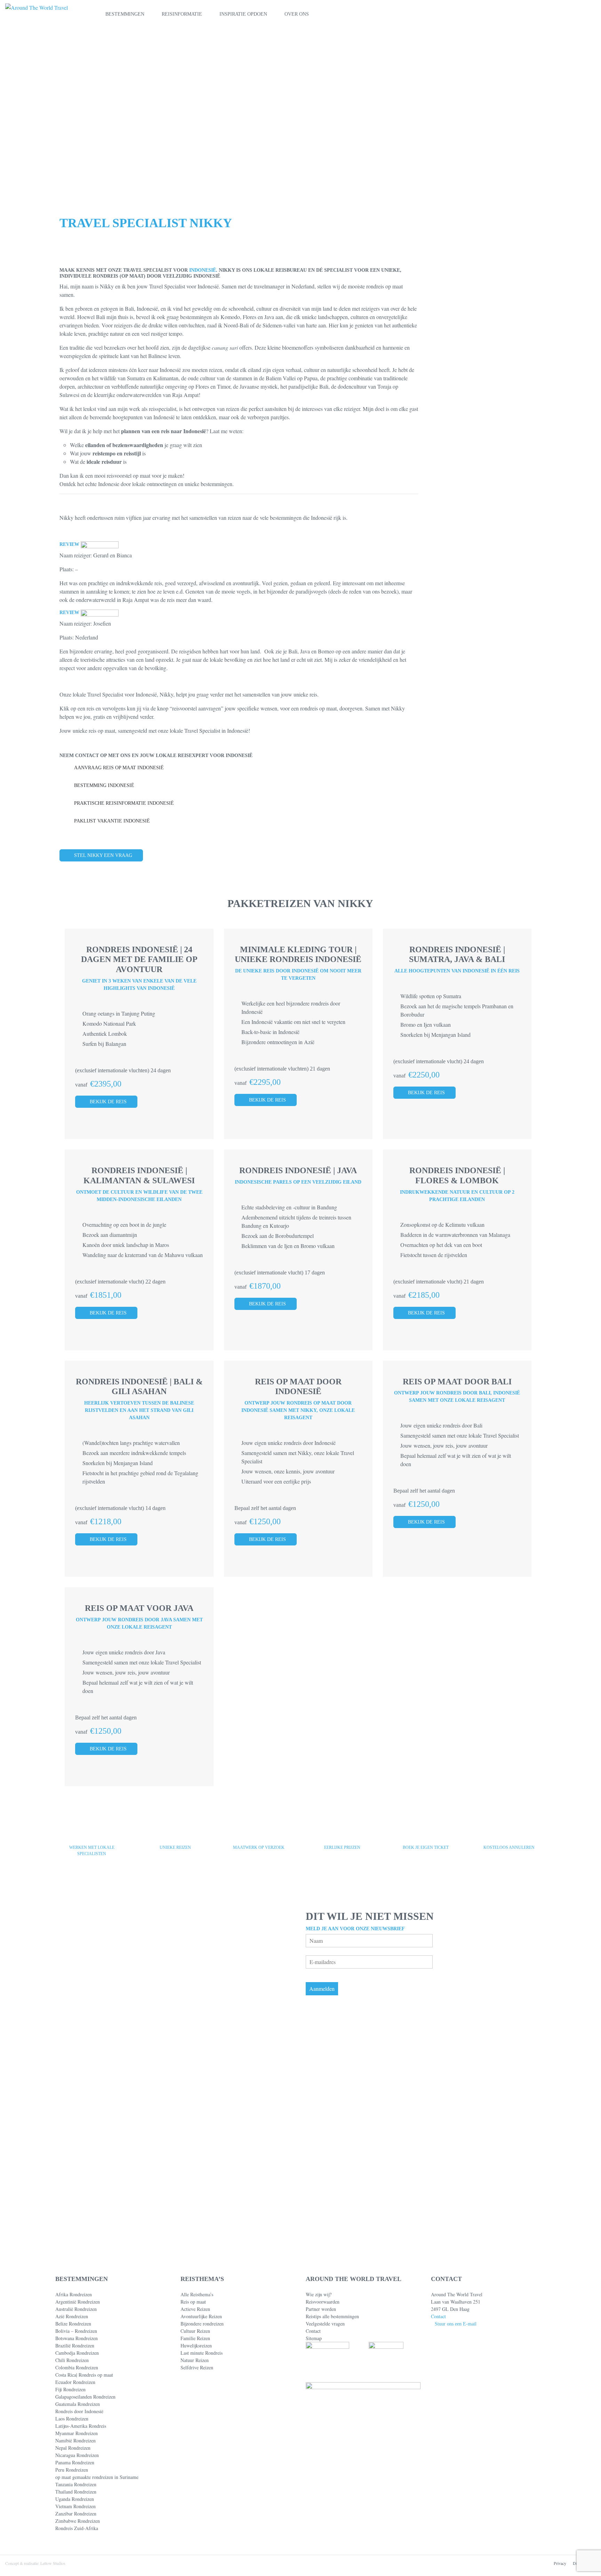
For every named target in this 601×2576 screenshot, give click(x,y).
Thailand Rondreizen (76, 2492)
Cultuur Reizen (195, 2331)
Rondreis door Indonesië (79, 2411)
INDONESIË (203, 270)
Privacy (560, 2563)
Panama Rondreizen (75, 2462)
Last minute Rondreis (202, 2353)
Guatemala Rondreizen (78, 2404)
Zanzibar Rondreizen (76, 2514)
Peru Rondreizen (72, 2470)
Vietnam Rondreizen (75, 2506)
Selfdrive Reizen (197, 2367)
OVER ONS (297, 14)
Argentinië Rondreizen (78, 2302)
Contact (313, 2331)
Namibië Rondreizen (75, 2440)
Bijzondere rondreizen (202, 2324)
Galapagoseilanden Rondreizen (85, 2397)
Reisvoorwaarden (323, 2302)
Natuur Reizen (195, 2360)
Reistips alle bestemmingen (332, 2316)
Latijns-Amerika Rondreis (81, 2426)
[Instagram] (456, 2527)
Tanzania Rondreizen (76, 2484)
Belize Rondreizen (73, 2324)
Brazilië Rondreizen (75, 2346)
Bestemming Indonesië (104, 785)
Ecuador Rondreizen (75, 2382)
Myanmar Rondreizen (77, 2433)
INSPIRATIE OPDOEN (243, 14)
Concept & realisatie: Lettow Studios (35, 2563)
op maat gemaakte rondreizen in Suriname (97, 2477)
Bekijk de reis (108, 1102)
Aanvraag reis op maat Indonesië (119, 768)
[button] (565, 14)
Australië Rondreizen (76, 2309)
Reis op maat (193, 2302)
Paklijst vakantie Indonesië (112, 821)
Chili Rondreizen (72, 2360)
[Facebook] (433, 2527)
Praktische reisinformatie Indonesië (124, 803)
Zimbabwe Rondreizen (78, 2521)
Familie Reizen (195, 2338)
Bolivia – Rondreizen (76, 2331)
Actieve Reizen (195, 2309)
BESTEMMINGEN (125, 14)
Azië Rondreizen (72, 2316)
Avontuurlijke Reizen (201, 2316)
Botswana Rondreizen (77, 2338)
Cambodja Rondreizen (77, 2353)
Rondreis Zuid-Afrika (77, 2528)
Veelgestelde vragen (325, 2324)
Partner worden (321, 2309)
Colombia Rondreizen (77, 2367)
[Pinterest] (445, 2527)
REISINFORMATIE (182, 14)
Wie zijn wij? (319, 2294)
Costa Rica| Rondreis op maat (84, 2375)
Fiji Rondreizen (70, 2389)
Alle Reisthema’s (197, 2294)
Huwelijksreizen (196, 2346)
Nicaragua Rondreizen (77, 2455)
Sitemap (314, 2338)
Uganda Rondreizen (75, 2499)
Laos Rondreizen (72, 2419)
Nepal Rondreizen (73, 2448)
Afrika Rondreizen (74, 2294)
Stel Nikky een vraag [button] (103, 855)
